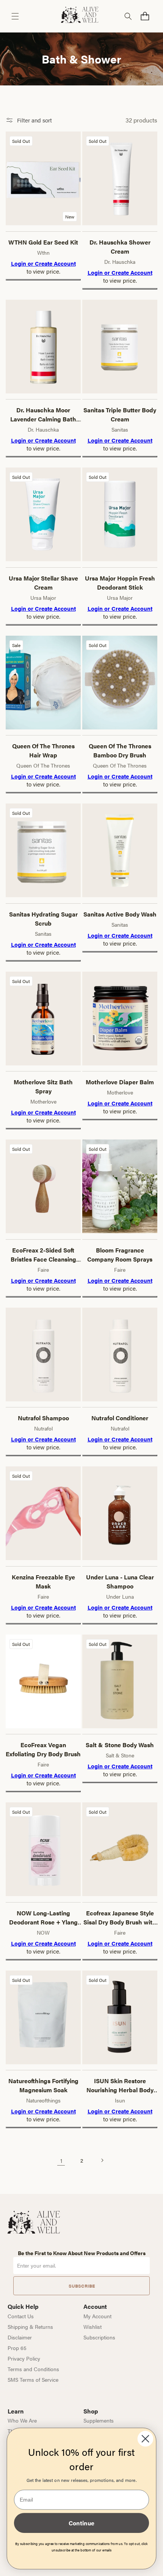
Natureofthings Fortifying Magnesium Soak (43, 2085)
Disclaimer (20, 2337)
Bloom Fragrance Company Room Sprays (120, 1255)
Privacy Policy (24, 2358)
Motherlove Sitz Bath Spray (43, 1086)
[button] (15, 16)
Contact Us (21, 2316)
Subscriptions (99, 2337)
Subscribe (82, 2286)
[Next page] (102, 2160)
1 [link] (61, 2160)
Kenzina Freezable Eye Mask (43, 1581)
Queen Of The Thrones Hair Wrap (43, 750)
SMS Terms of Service (33, 2379)
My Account (97, 2316)
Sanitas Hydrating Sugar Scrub (43, 919)
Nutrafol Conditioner (120, 1418)
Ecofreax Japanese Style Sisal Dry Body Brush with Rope (120, 1918)
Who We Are (22, 2420)
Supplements (99, 2420)
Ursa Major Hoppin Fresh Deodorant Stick (120, 583)
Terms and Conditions (33, 2369)
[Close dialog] (146, 2439)
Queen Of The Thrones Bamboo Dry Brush (120, 750)
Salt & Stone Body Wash (120, 1745)
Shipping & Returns (30, 2327)
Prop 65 (17, 2348)
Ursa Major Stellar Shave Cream (43, 583)
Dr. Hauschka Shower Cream (120, 247)
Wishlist (92, 2327)
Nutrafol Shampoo (43, 1418)
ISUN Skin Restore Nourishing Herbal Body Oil (120, 2085)
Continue (81, 2523)
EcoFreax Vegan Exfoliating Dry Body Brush (43, 1749)
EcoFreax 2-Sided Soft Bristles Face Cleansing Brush (43, 1255)
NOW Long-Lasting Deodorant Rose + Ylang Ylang (43, 1918)
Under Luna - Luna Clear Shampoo (120, 1581)
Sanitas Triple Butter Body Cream (120, 414)
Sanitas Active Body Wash (120, 914)
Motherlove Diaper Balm (120, 1082)
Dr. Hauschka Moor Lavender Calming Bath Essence (43, 415)
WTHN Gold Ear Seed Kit (43, 242)
